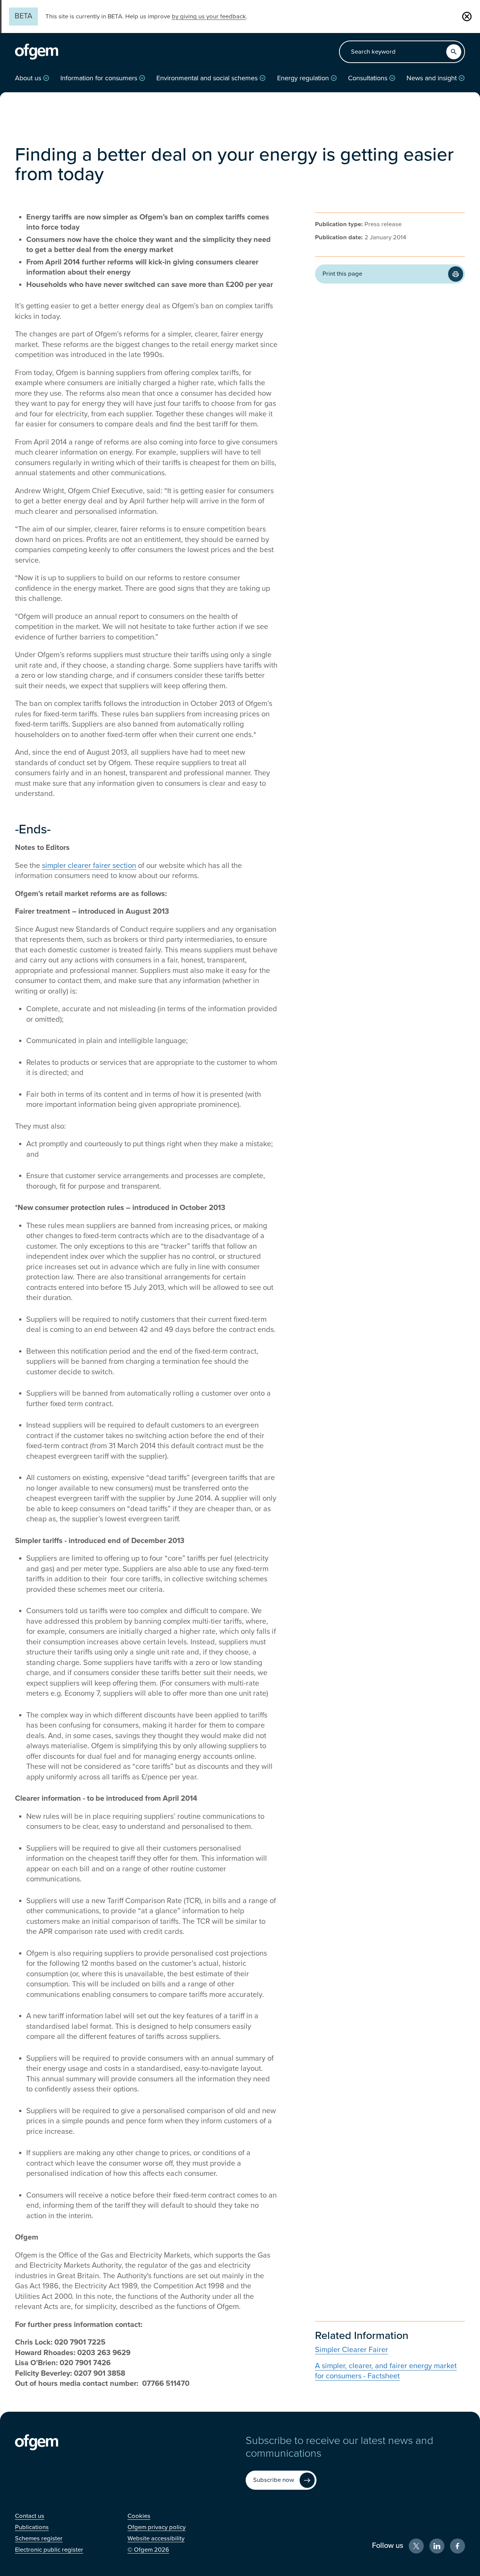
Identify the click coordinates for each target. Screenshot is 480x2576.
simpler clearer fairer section (89, 866)
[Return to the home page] (37, 52)
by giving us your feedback (209, 17)
